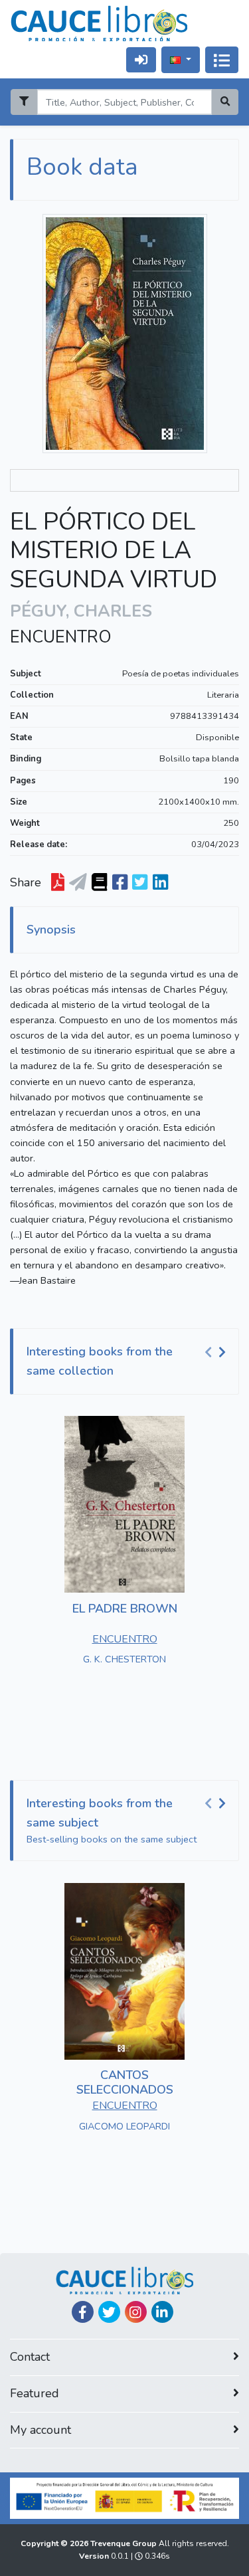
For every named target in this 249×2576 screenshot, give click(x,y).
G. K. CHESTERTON (124, 1659)
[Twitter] (109, 2312)
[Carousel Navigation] (217, 1352)
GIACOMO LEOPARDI (124, 2126)
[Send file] (78, 882)
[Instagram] (136, 2312)
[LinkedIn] (162, 2312)
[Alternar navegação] (222, 60)
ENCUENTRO (61, 637)
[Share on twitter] (140, 882)
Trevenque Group (124, 2543)
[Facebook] (83, 2312)
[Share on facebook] (120, 882)
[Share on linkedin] (160, 882)
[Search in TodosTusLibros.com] (99, 882)
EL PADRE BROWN (125, 1609)
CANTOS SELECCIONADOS (125, 2082)
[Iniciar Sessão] (141, 59)
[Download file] (58, 882)
